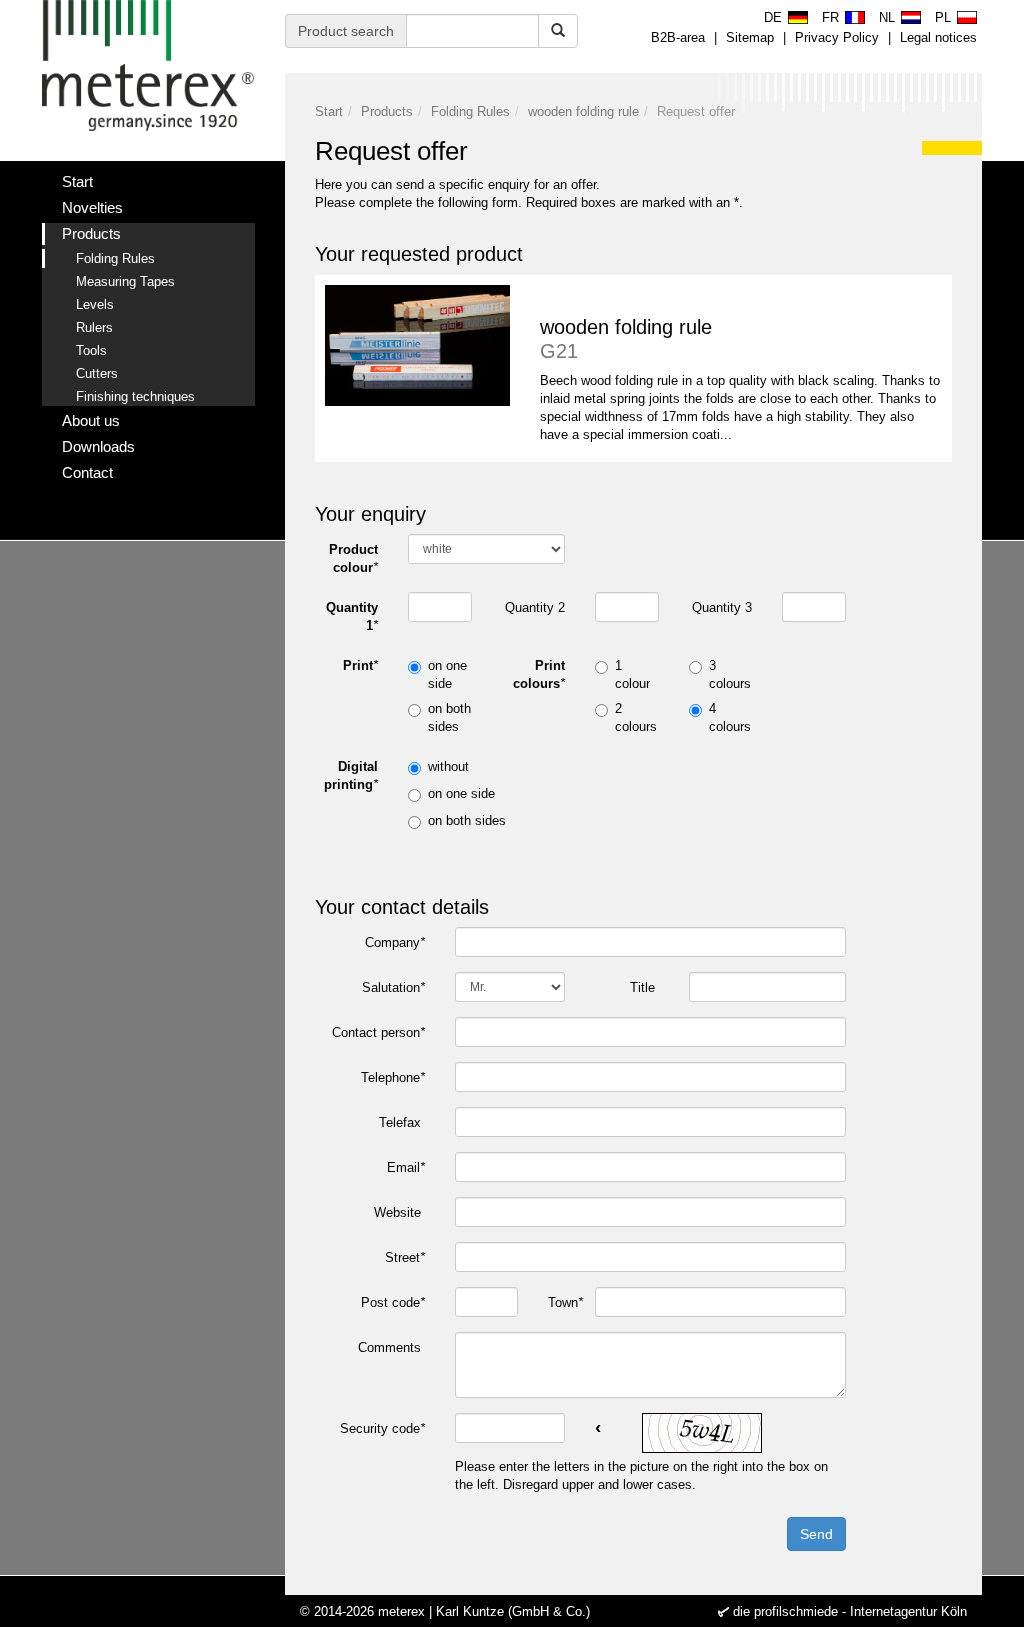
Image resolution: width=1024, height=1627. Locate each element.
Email (406, 1167)
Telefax (402, 1122)
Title (644, 987)
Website (399, 1212)
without (448, 766)
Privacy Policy (837, 37)
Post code (393, 1302)
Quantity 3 (722, 607)
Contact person (378, 1032)
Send (816, 1534)
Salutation (393, 987)
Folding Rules (470, 111)
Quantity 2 (535, 607)
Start (329, 111)
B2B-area (678, 37)
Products (387, 111)
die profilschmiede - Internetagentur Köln (850, 1611)
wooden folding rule (583, 111)
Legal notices (938, 37)
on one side (461, 793)
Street (405, 1257)
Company (395, 942)
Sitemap (750, 37)
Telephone (393, 1077)
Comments (391, 1347)
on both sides (467, 820)
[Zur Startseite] (148, 65)
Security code (382, 1428)
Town (564, 1302)
